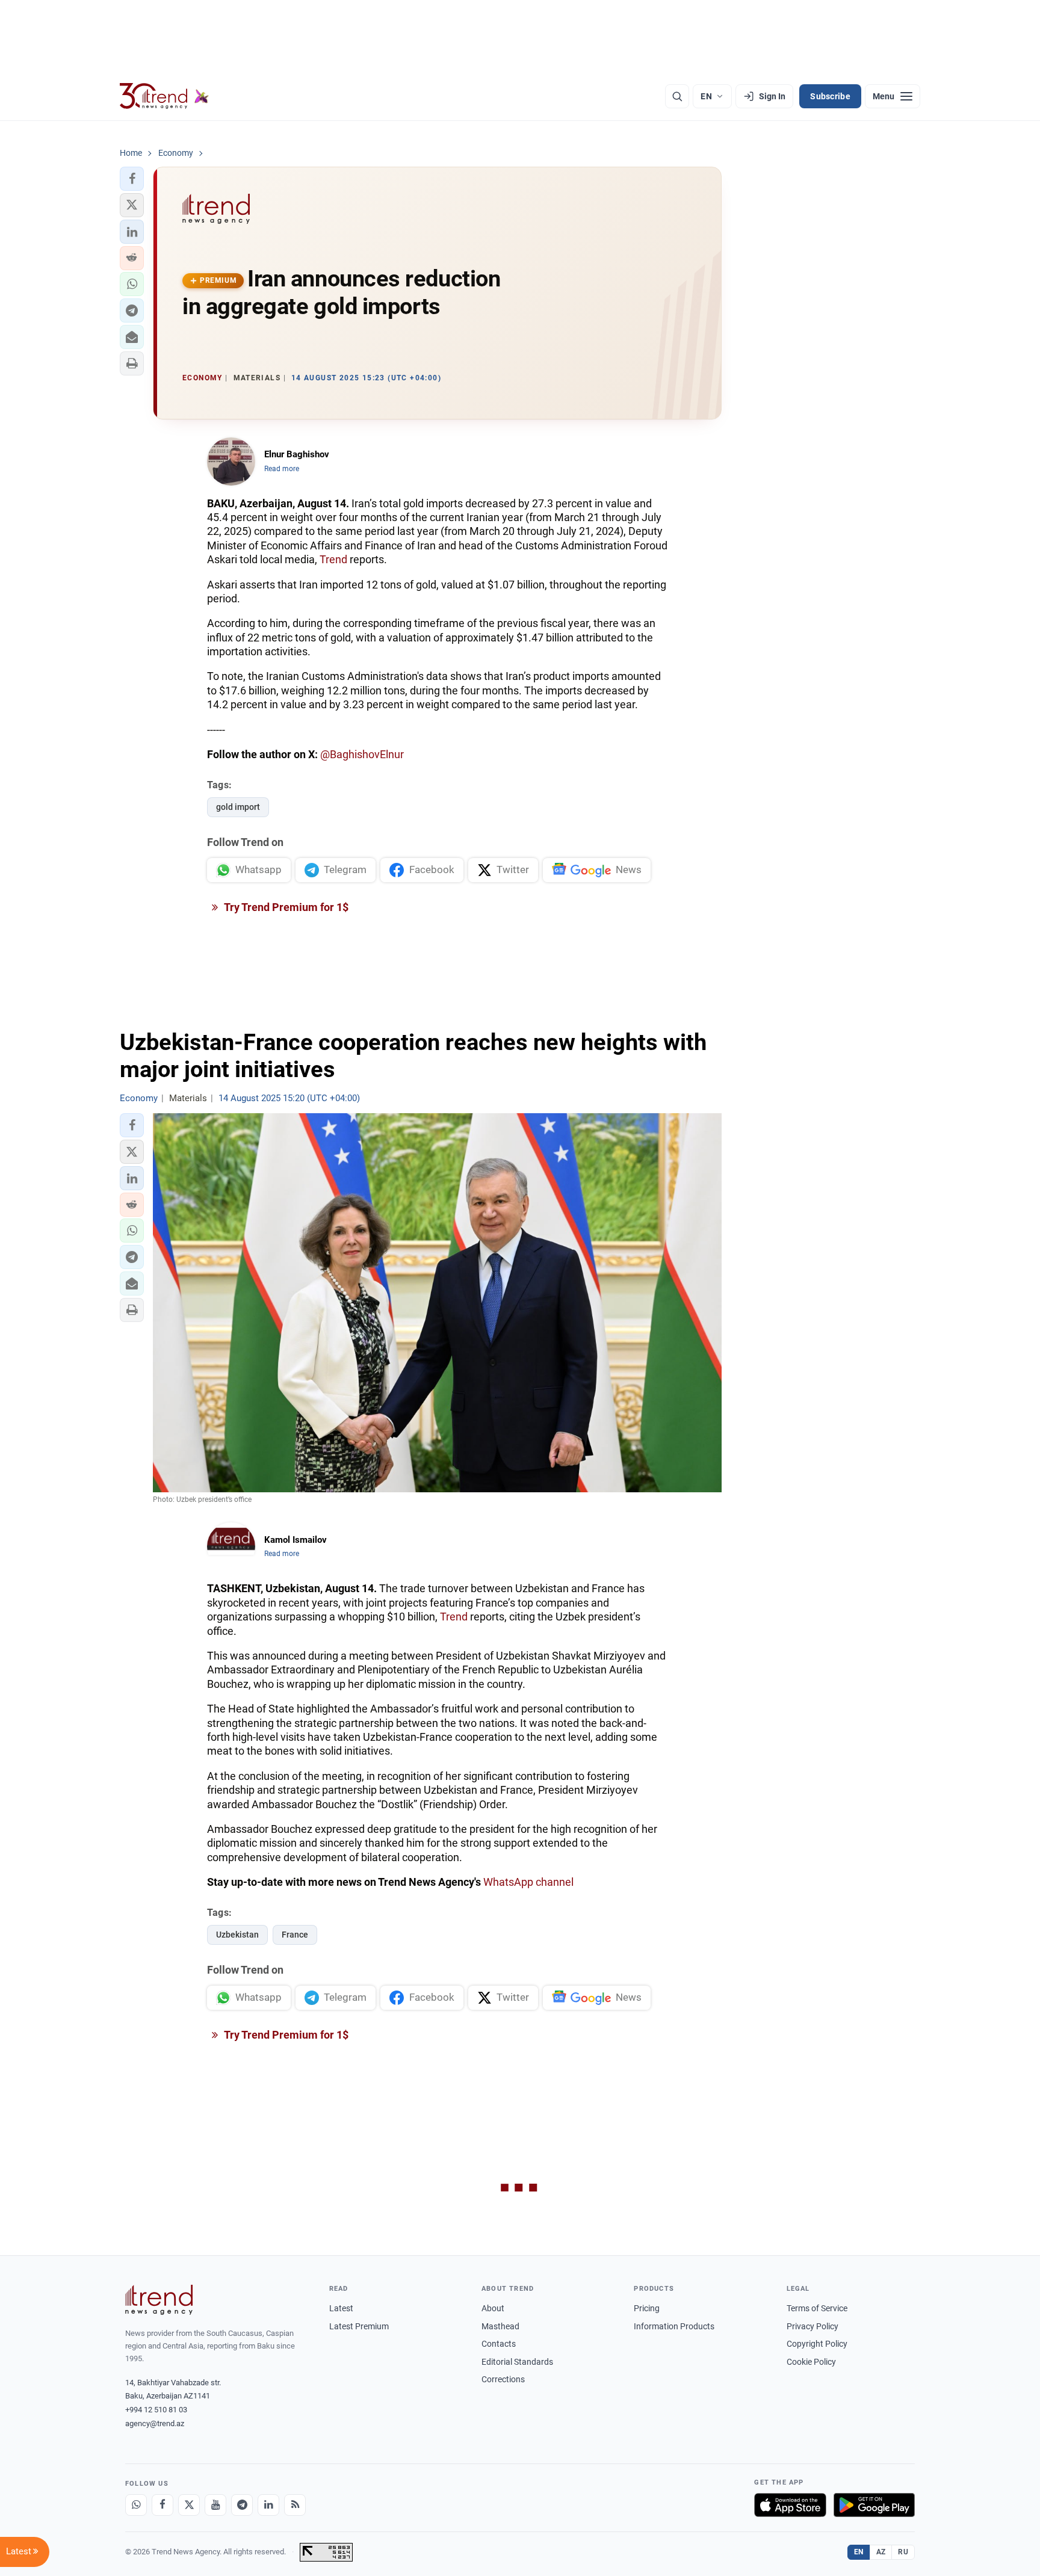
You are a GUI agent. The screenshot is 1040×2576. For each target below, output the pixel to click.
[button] (132, 179)
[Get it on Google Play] (874, 2505)
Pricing (647, 2308)
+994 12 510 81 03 (156, 2410)
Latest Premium (359, 2326)
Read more (282, 469)
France (295, 1935)
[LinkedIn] (268, 2505)
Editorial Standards (517, 2362)
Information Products (674, 2326)
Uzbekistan (237, 1935)
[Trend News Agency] (159, 2300)
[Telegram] (242, 2505)
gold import (238, 807)
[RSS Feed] (295, 2505)
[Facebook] (162, 2505)
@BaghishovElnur (362, 754)
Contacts (499, 2344)
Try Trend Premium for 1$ (285, 907)
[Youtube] (215, 2505)
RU (903, 2552)
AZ (881, 2552)
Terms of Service (817, 2308)
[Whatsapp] (136, 2505)
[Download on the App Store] (790, 2505)
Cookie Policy (811, 2362)
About (493, 2308)
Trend (333, 559)
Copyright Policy (817, 2344)
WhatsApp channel (528, 1882)
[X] (189, 2505)
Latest (341, 2308)
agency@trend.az (155, 2423)
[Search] (677, 96)
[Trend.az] (164, 96)
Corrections (503, 2379)
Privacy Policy (812, 2326)
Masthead (500, 2326)
